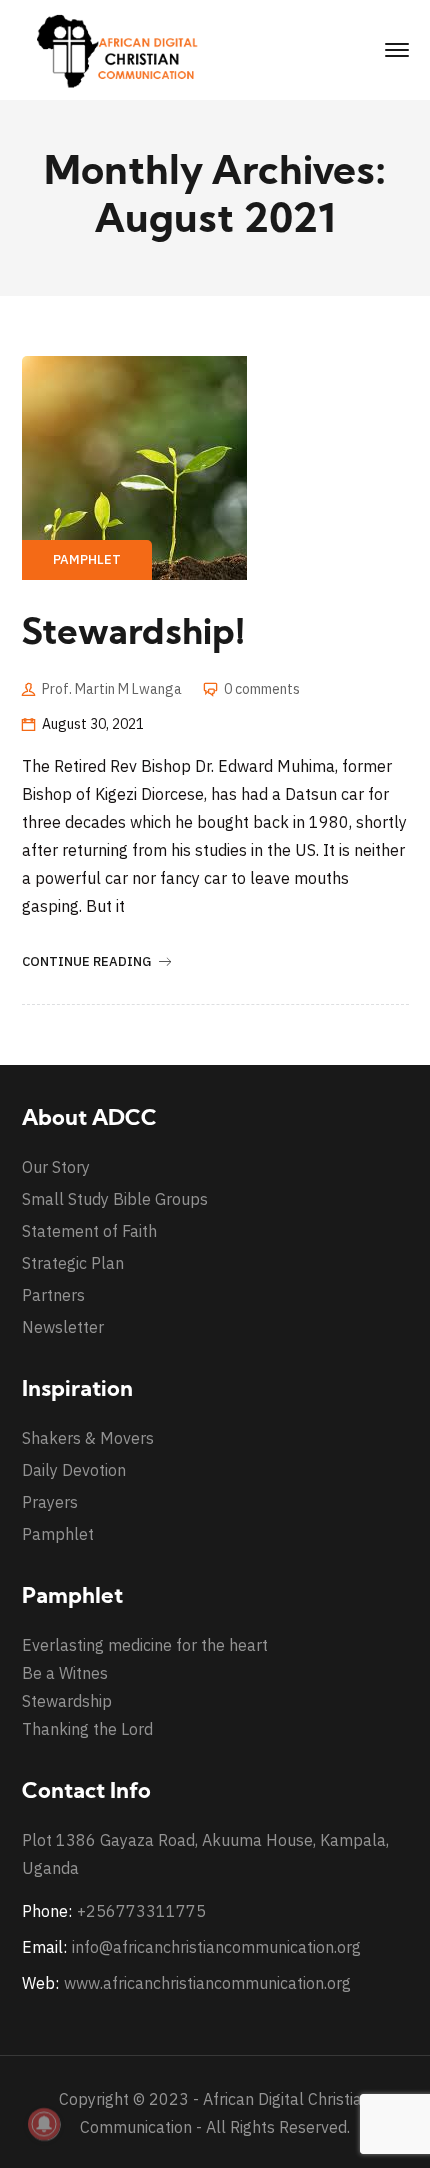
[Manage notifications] (44, 2124)
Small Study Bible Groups (115, 1199)
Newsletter (63, 1327)
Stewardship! (133, 635)
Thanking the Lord (87, 1729)
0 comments (262, 689)
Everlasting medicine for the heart (145, 1645)
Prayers (50, 1502)
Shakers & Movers (88, 1438)
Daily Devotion (74, 1470)
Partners (53, 1295)
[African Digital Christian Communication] (122, 49)
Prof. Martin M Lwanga (112, 689)
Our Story (56, 1167)
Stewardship (67, 1701)
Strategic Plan (73, 1263)
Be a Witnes (65, 1673)
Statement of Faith (89, 1231)
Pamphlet (87, 559)
